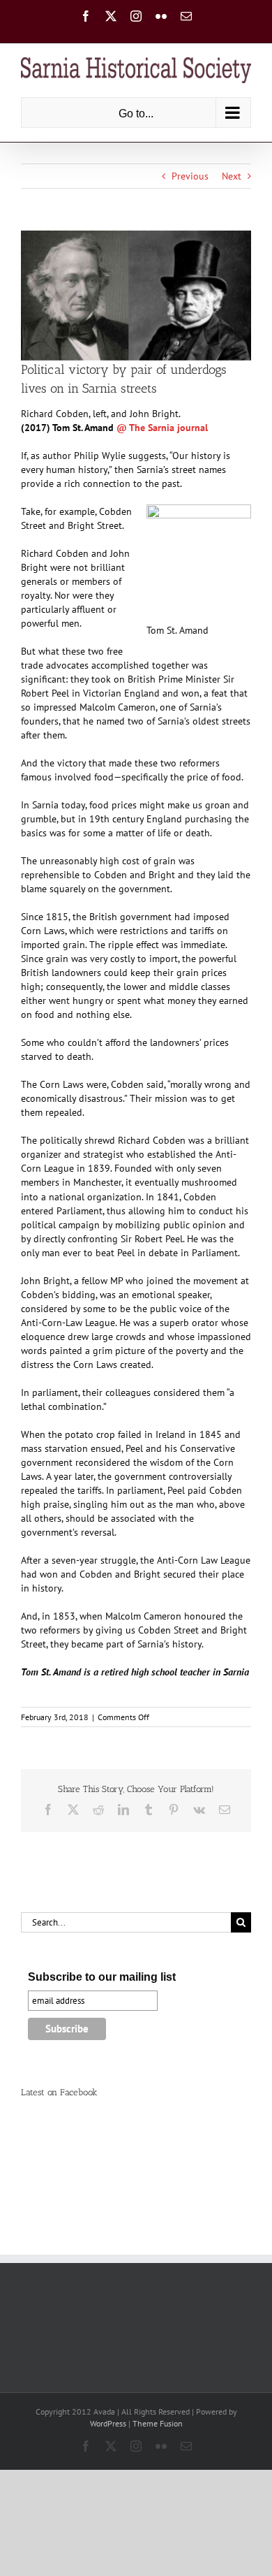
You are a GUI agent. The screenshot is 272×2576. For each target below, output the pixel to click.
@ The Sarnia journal (162, 428)
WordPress (108, 2423)
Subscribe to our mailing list (102, 1977)
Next (232, 176)
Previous (190, 176)
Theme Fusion (158, 2423)
